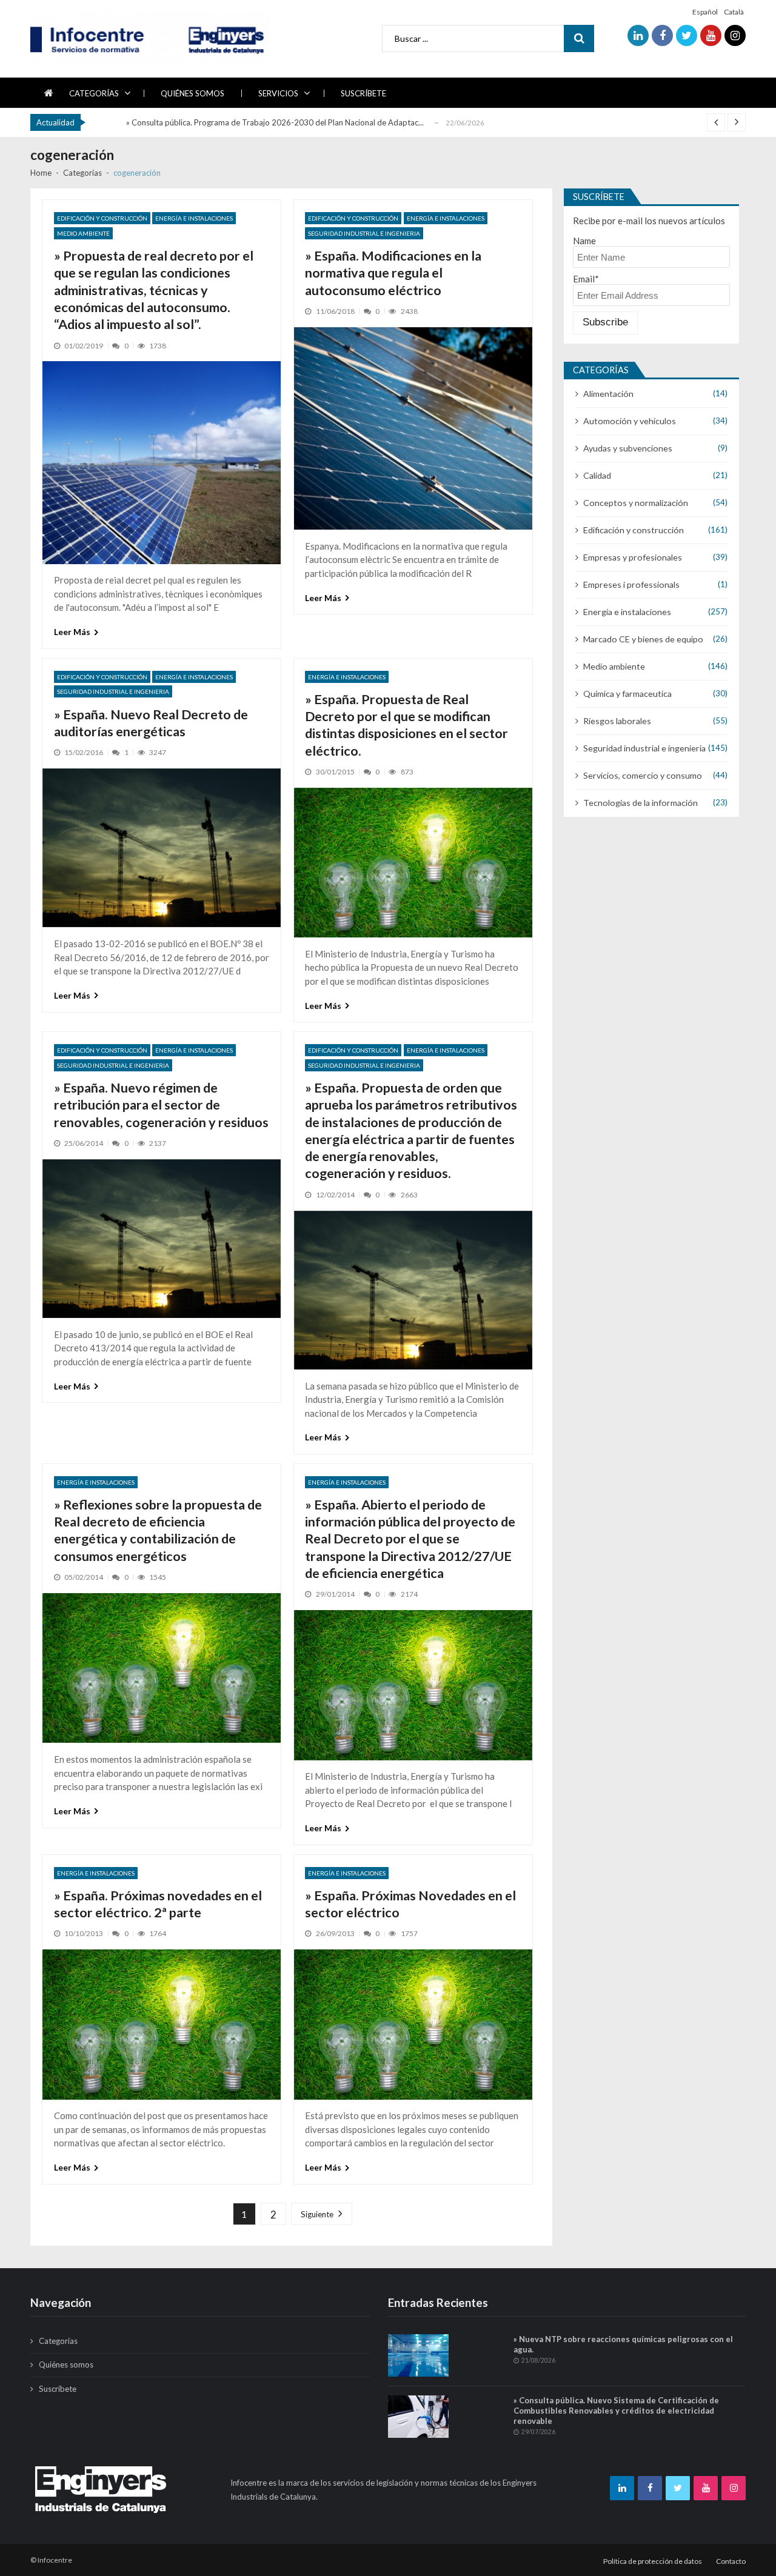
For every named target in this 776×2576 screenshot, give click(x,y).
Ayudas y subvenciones (628, 448)
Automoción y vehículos (630, 421)
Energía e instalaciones (194, 218)
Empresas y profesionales (633, 557)
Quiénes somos (192, 93)
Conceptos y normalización (636, 503)
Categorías (94, 93)
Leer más (72, 632)
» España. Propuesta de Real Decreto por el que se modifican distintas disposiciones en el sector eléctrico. (406, 725)
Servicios (278, 93)
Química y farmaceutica (627, 694)
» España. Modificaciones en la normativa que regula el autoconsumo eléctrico (393, 273)
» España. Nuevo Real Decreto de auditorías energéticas (151, 723)
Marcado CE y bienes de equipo (643, 639)
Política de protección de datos (653, 2561)
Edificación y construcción (102, 218)
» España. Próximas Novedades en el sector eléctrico (410, 1904)
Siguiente (317, 2214)
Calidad (597, 475)
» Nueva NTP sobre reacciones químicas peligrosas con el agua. (623, 2344)
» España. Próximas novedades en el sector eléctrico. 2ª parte (158, 1904)
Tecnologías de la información (641, 803)
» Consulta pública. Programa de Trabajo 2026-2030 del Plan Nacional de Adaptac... (275, 121)
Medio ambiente (83, 233)
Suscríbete (363, 93)
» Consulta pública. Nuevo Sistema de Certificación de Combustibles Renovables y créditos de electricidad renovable (616, 2411)
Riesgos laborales (617, 721)
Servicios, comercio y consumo (643, 775)
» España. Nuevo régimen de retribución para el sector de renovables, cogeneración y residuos (161, 1105)
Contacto (731, 2561)
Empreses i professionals (631, 584)
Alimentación (608, 394)
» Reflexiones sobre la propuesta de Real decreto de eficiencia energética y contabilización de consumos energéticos (158, 1530)
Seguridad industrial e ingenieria (364, 233)
